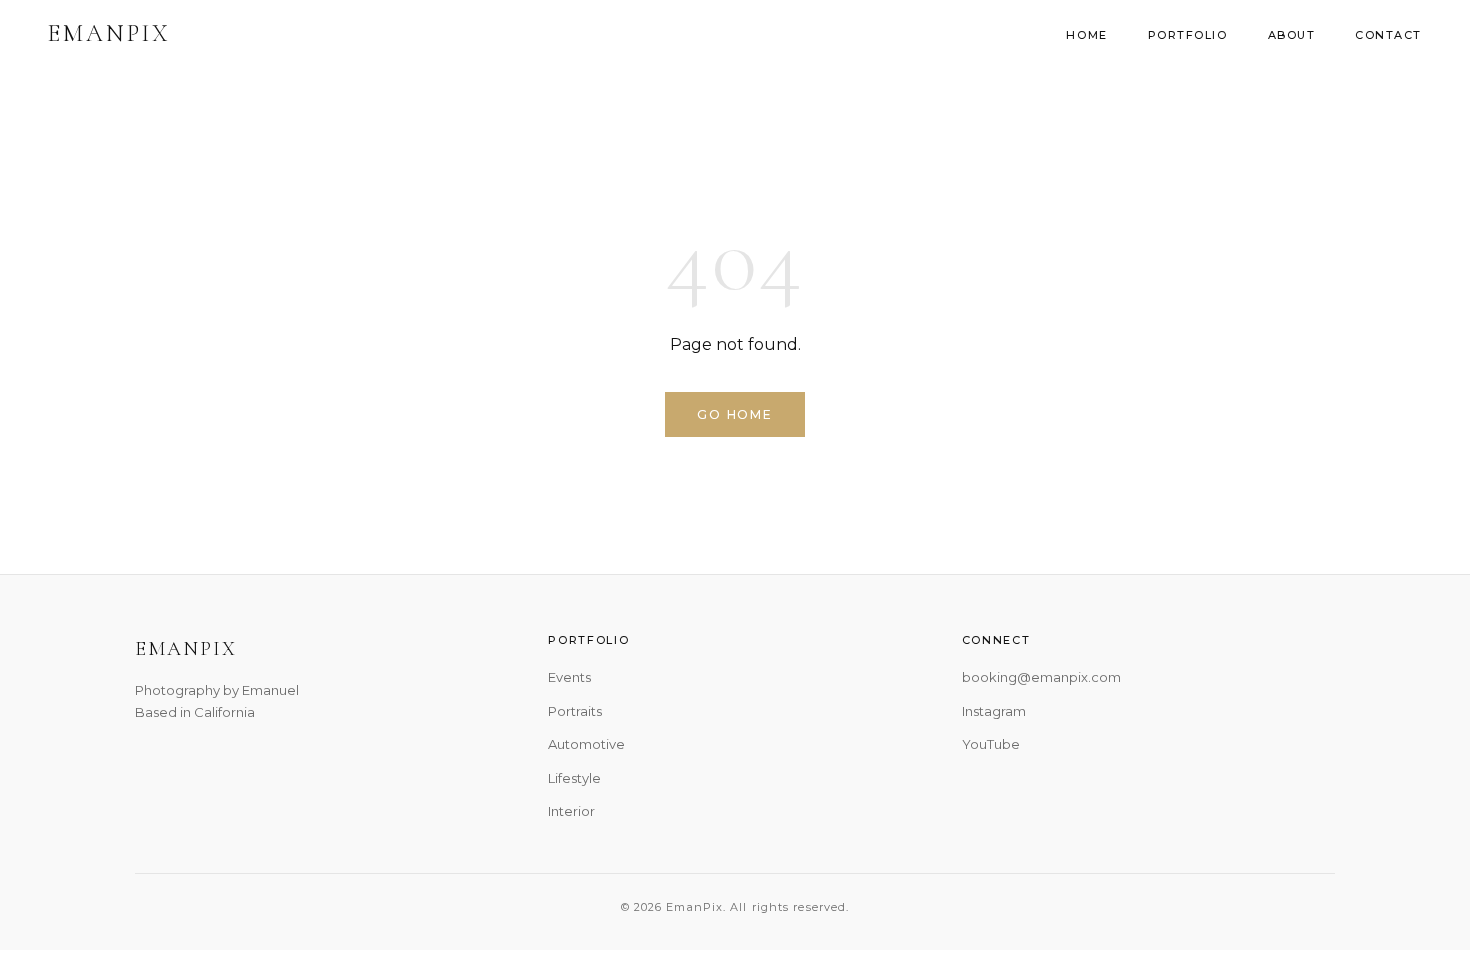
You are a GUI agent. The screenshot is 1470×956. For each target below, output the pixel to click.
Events (569, 677)
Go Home (735, 414)
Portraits (575, 711)
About (1292, 35)
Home (1086, 35)
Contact (1388, 35)
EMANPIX (109, 33)
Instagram (994, 711)
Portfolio (1188, 35)
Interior (571, 811)
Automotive (586, 744)
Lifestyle (574, 778)
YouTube (991, 744)
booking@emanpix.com (1041, 677)
